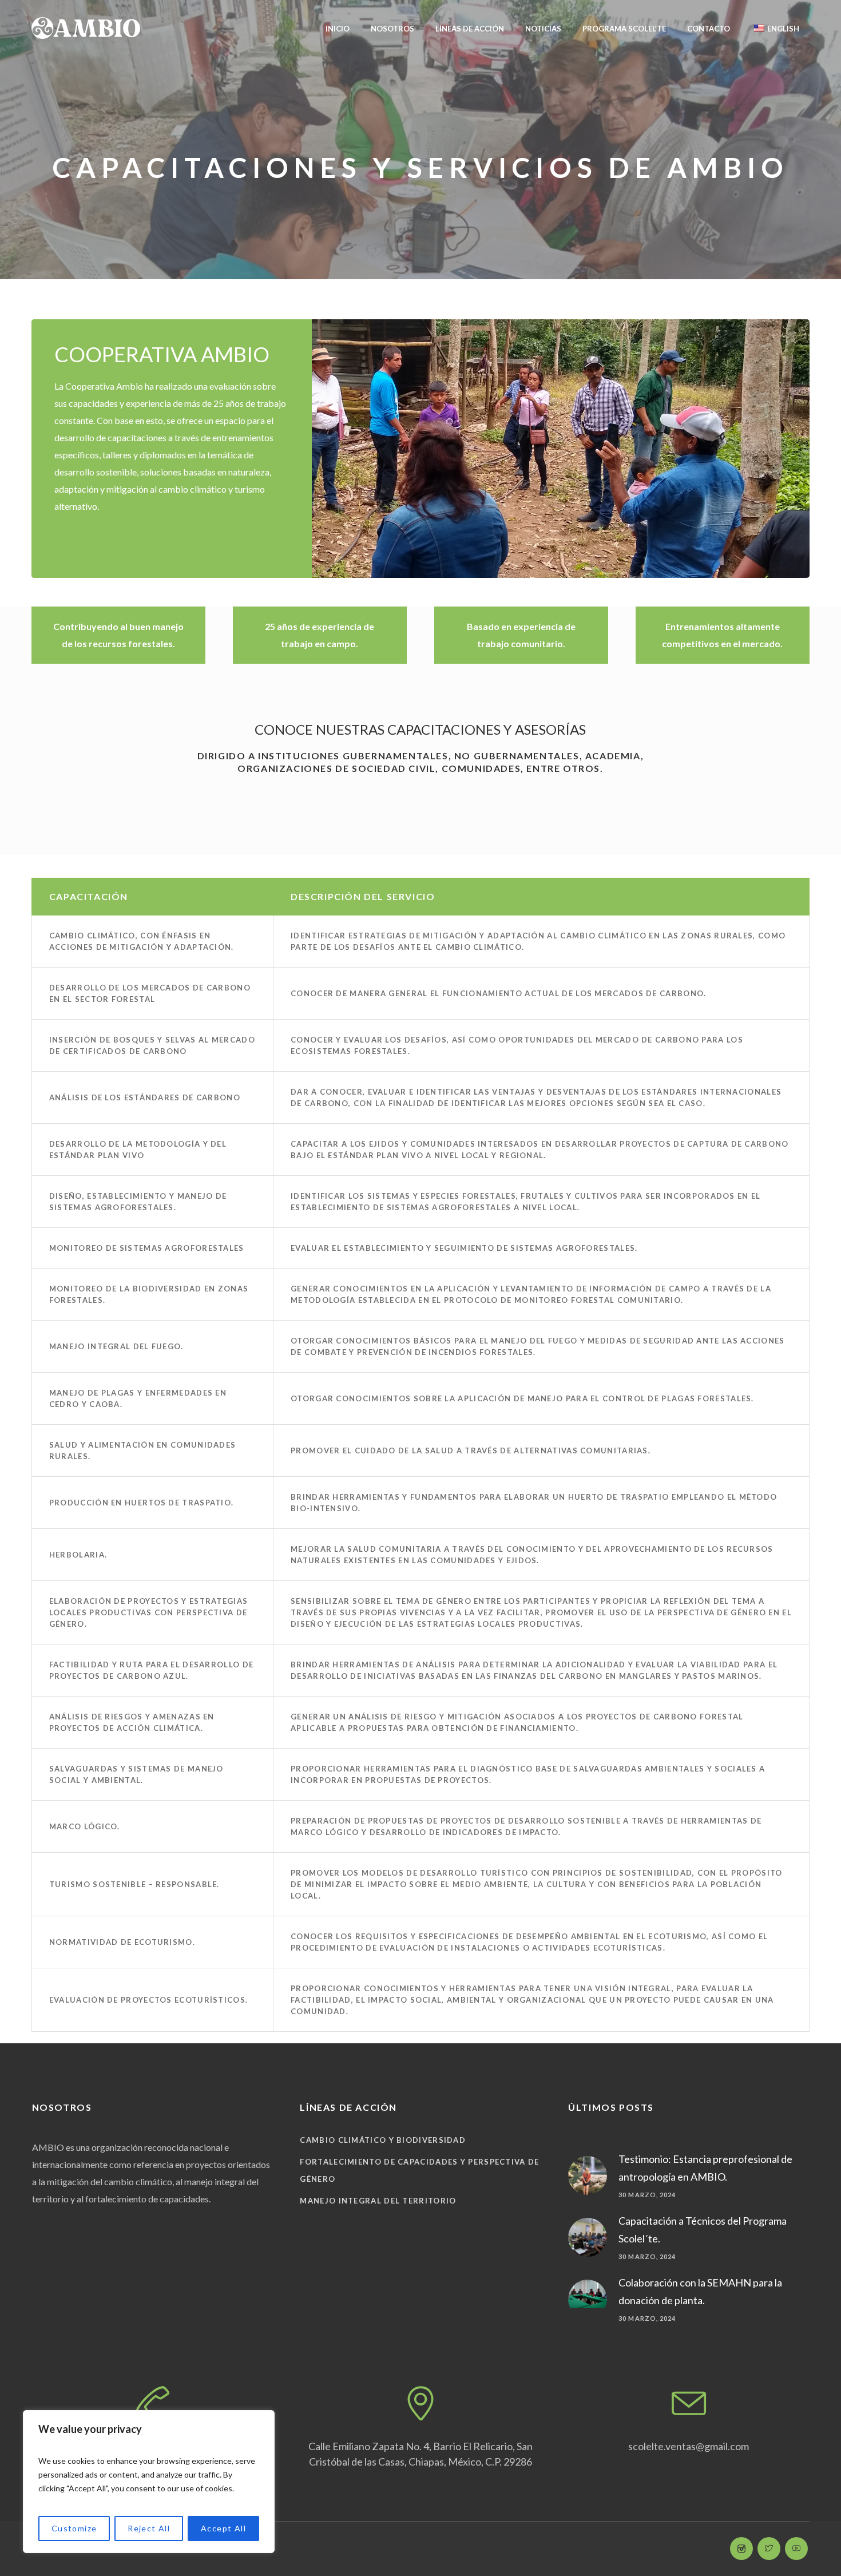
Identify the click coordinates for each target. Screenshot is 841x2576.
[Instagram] (741, 2549)
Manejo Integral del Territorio (378, 2201)
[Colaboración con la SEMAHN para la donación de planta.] (588, 2292)
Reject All (149, 2528)
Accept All (223, 2528)
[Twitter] (769, 2549)
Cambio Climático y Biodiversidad (383, 2140)
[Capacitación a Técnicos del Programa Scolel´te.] (588, 2236)
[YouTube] (796, 2549)
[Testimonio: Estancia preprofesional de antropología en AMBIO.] (588, 2174)
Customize (74, 2528)
